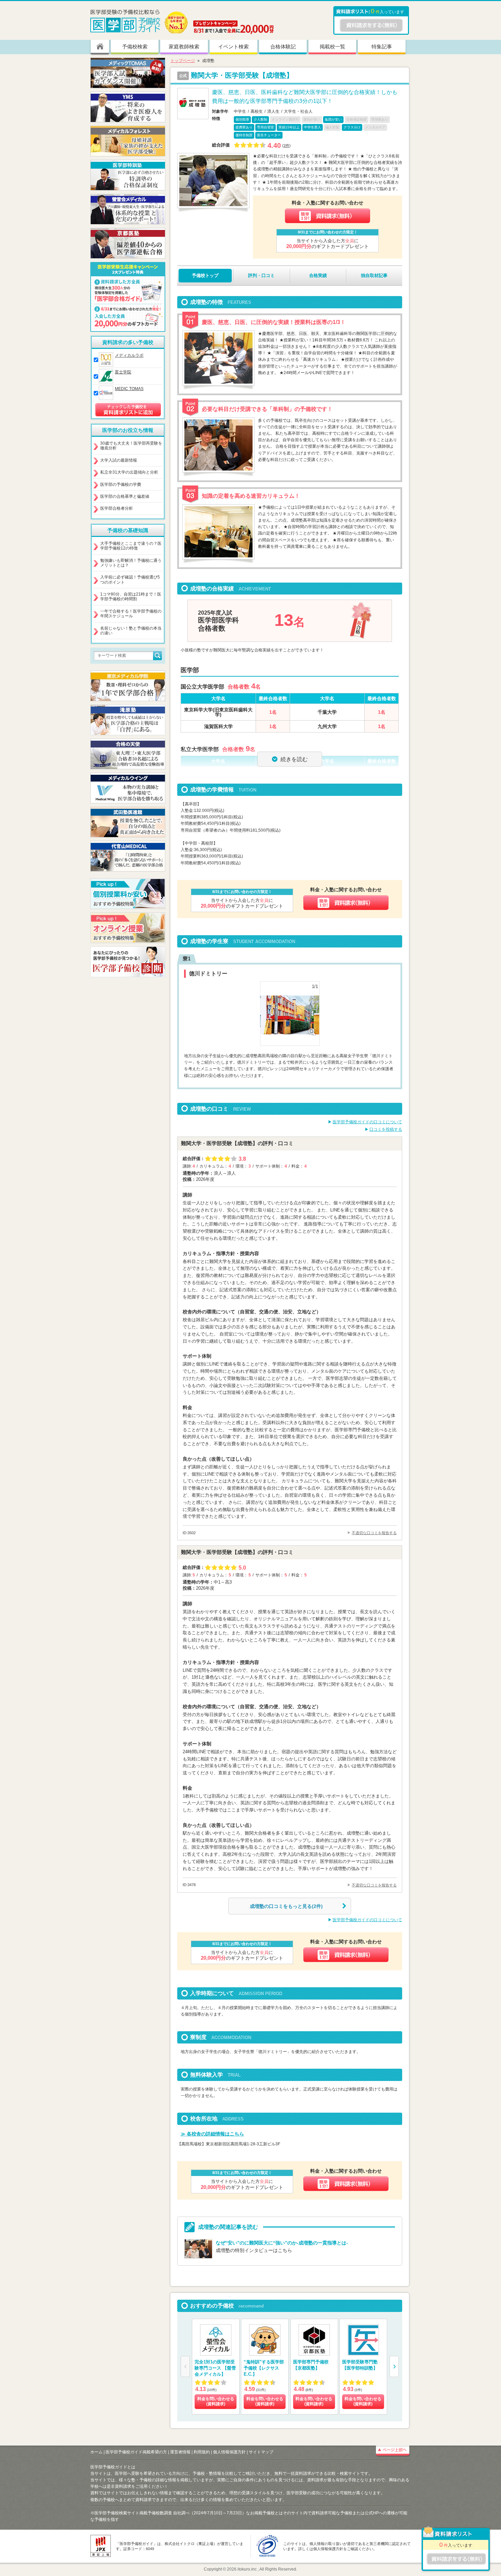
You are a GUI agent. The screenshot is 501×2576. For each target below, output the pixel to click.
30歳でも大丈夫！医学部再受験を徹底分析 (131, 446)
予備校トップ (205, 275)
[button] (394, 2366)
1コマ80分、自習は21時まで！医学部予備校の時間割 (131, 597)
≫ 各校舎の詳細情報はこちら (212, 2134)
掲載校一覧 (332, 47)
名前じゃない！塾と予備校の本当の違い (131, 631)
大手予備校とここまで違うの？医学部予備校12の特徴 (131, 546)
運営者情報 (180, 2452)
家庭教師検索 (184, 47)
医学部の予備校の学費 (121, 484)
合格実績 (318, 275)
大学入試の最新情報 (119, 460)
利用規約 (202, 2452)
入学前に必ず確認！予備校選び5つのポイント (130, 580)
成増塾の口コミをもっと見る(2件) (286, 1906)
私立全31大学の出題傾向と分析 (129, 472)
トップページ (183, 61)
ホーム (96, 2452)
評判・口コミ (261, 275)
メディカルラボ (129, 355)
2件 (286, 145)
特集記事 (382, 47)
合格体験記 (283, 47)
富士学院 (123, 372)
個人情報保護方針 (229, 2452)
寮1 (187, 959)
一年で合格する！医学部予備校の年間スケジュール (131, 614)
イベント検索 (233, 47)
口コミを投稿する (386, 1129)
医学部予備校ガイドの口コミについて (367, 1122)
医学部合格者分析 (117, 508)
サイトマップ (261, 2452)
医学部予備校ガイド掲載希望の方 (136, 2452)
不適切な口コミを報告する (374, 1533)
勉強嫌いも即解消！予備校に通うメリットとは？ (131, 563)
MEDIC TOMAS (129, 389)
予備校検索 (135, 47)
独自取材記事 (374, 275)
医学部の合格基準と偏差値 (125, 496)
